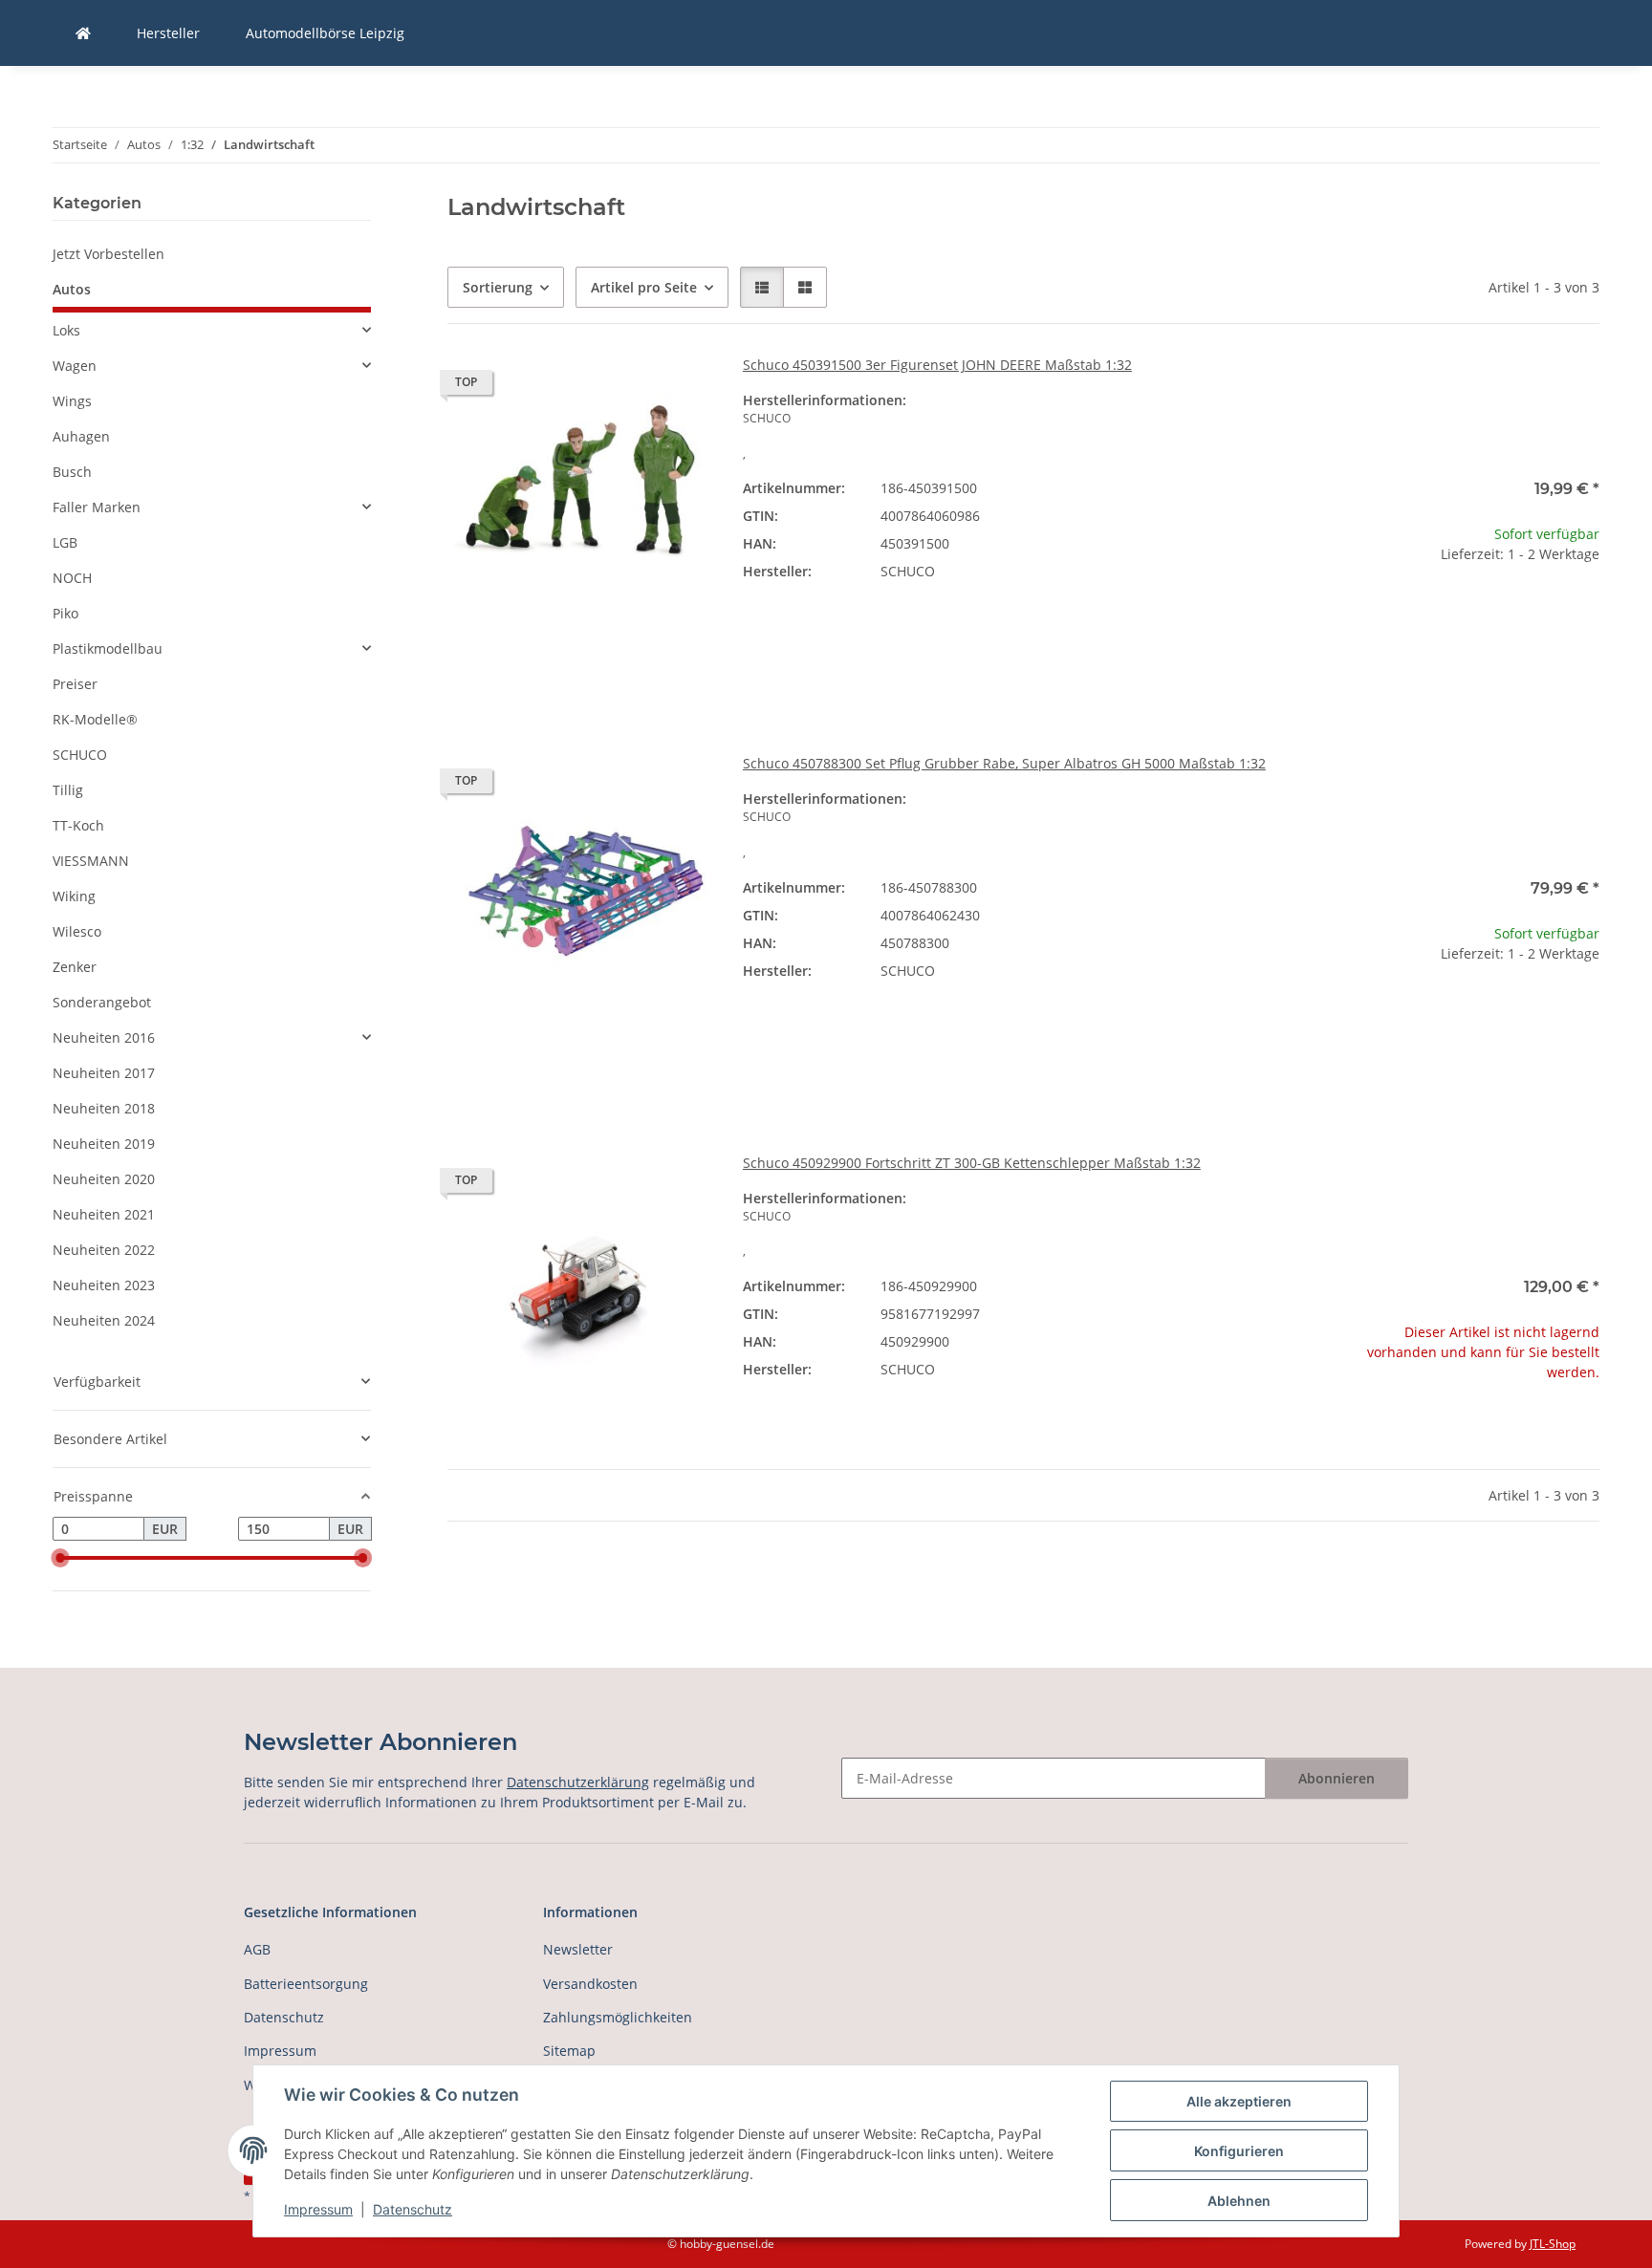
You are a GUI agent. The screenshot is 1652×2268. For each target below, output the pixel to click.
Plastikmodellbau (108, 648)
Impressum (318, 2209)
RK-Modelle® (95, 719)
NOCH (72, 578)
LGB (65, 542)
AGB (257, 1949)
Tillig (68, 790)
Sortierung (498, 287)
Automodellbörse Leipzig (325, 33)
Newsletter (578, 1949)
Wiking (74, 896)
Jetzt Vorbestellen (109, 254)
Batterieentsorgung (306, 1984)
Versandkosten (590, 1984)
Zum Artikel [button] (1467, 1433)
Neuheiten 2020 (104, 1179)
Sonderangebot (102, 1002)
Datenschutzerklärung (578, 1782)
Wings (72, 401)
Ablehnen (1239, 2201)
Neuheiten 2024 (104, 1320)
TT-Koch (78, 825)
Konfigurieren (1239, 2151)
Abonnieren (1337, 1778)
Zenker (75, 967)
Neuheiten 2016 (104, 1037)
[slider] (60, 1558)
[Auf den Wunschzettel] (680, 387)
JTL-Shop (1553, 2244)
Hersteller (168, 33)
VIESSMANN (91, 861)
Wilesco (77, 931)
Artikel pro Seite (644, 287)
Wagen (75, 366)
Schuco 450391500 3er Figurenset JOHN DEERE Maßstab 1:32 (937, 365)
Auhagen (81, 436)
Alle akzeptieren (1239, 2101)
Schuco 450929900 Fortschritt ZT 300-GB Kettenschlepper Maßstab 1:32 (972, 1163)
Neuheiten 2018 (104, 1108)
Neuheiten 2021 (104, 1214)
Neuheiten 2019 (104, 1144)
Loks (66, 330)
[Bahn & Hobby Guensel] (83, 33)
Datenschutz (413, 2209)
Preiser (75, 684)
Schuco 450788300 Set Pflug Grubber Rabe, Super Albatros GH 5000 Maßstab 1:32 (1004, 763)
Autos (72, 289)
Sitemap (569, 2051)
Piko (65, 613)
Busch (72, 472)
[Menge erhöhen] (1584, 615)
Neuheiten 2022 (104, 1250)
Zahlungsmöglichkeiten (618, 2017)
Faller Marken (97, 507)
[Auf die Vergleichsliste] (630, 387)
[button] (762, 287)
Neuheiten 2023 (104, 1285)
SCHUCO (80, 755)
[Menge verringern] (1350, 615)
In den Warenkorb (1467, 671)
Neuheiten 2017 (104, 1073)
